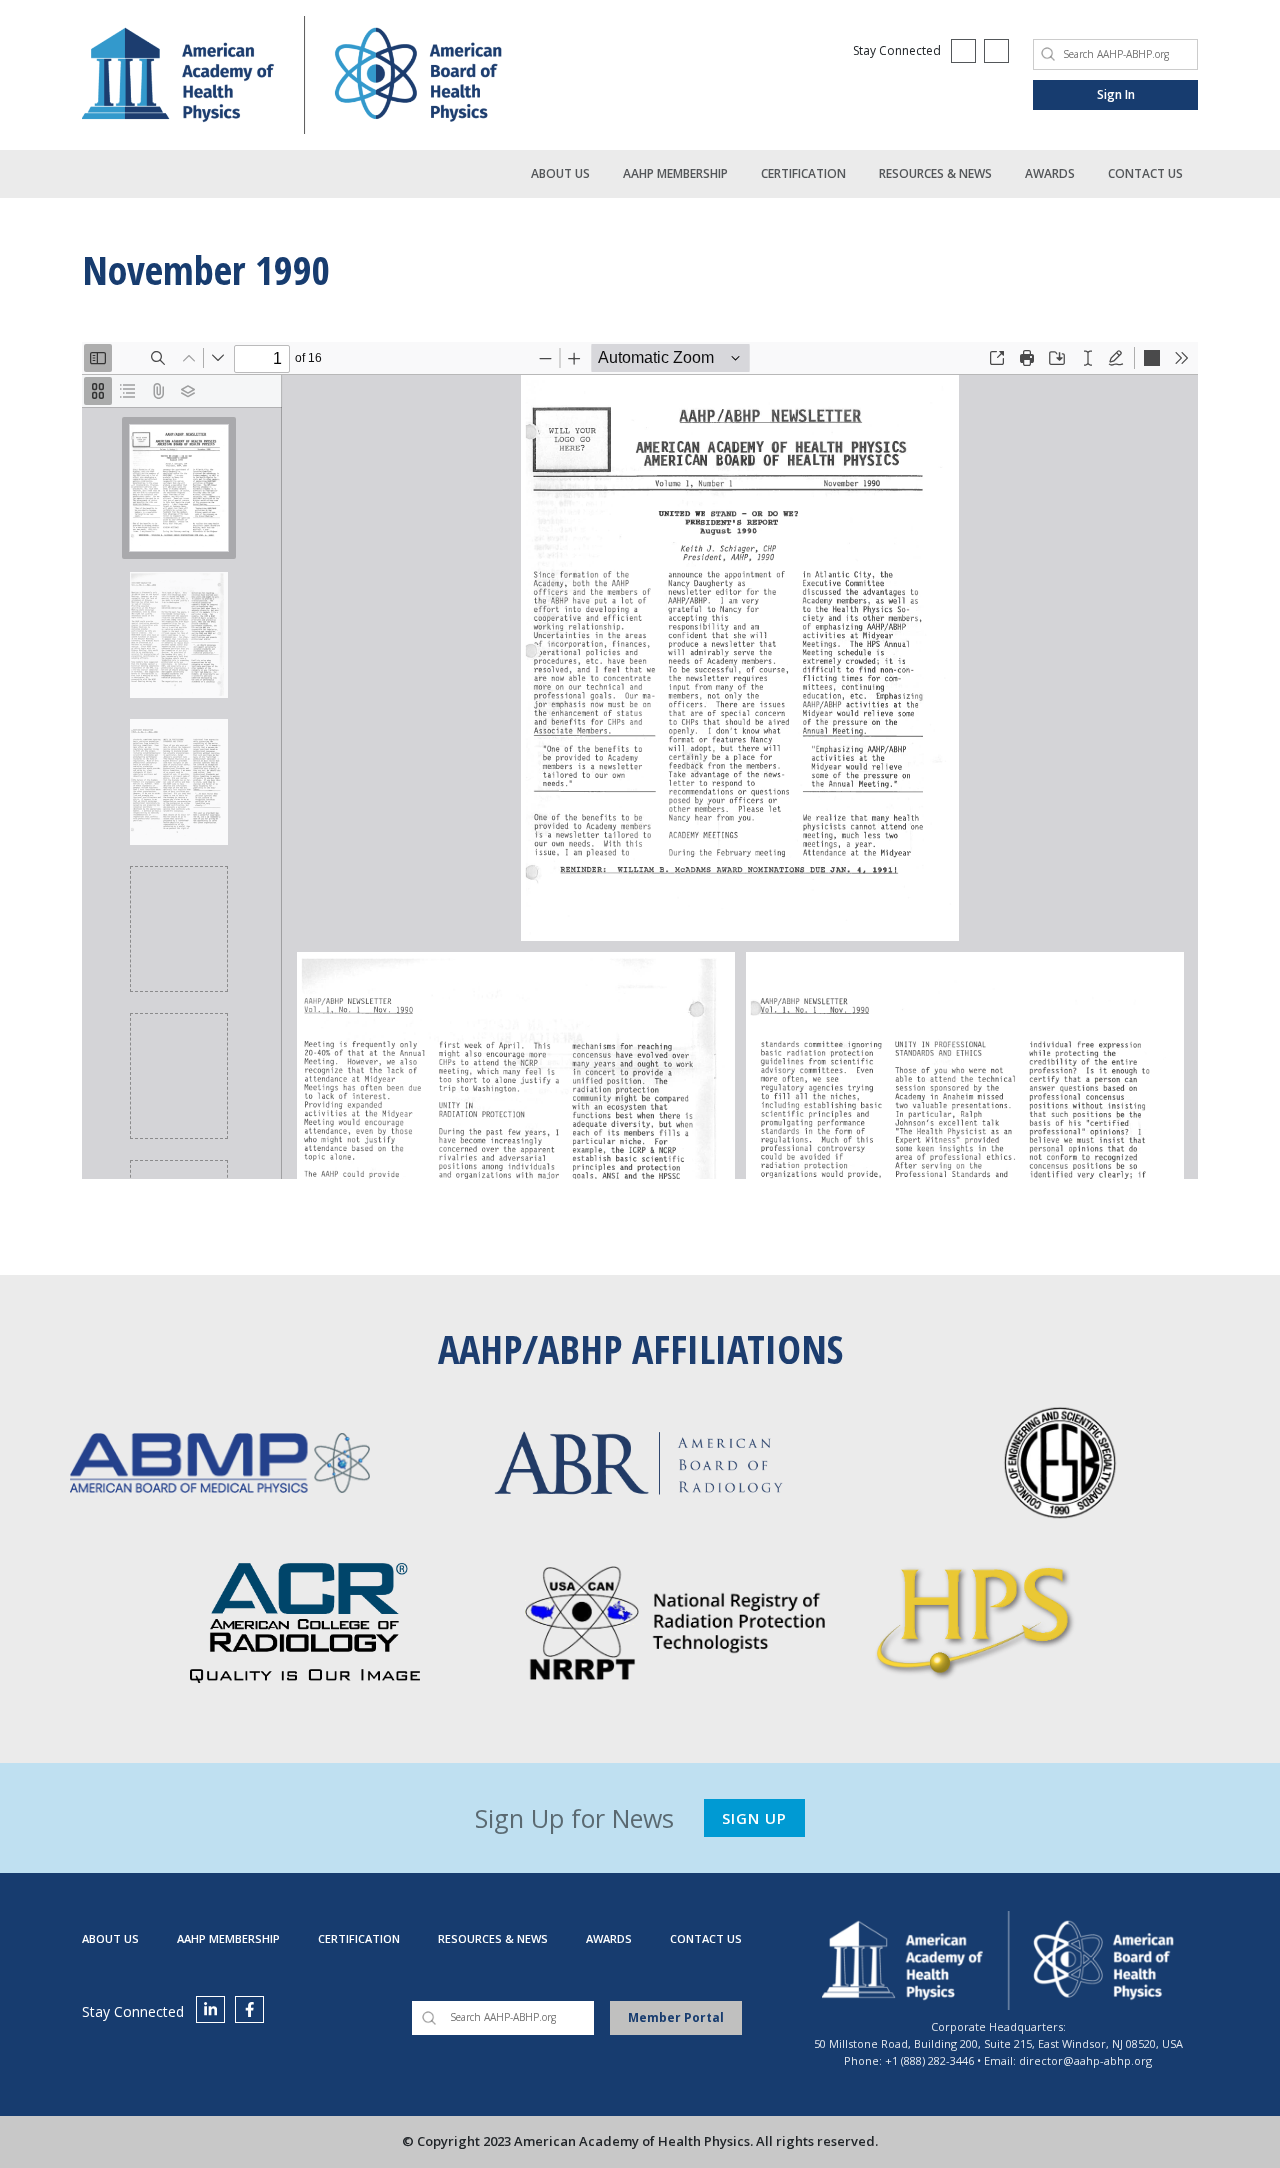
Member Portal (676, 2017)
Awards (1050, 173)
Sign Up (754, 1818)
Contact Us (1145, 173)
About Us (560, 173)
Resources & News (935, 173)
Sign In (1116, 94)
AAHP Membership (675, 173)
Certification (803, 173)
